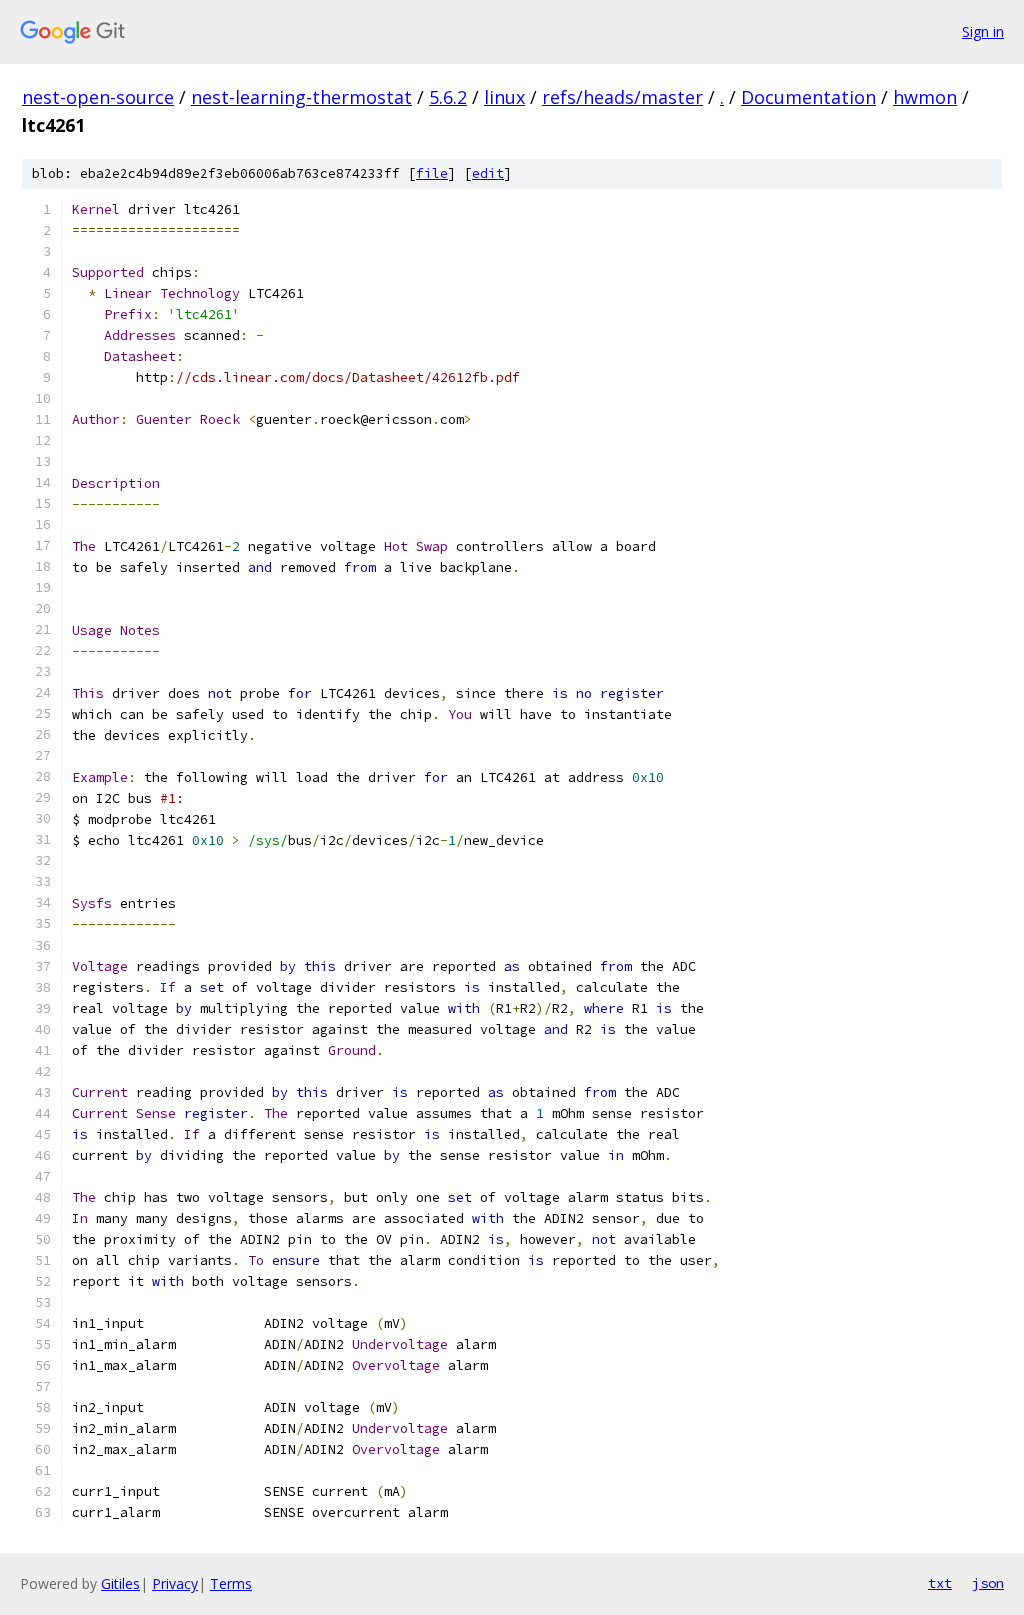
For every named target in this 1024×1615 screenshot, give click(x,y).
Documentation (808, 97)
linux (504, 97)
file (432, 173)
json (988, 1583)
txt (940, 1583)
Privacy (175, 1583)
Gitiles (120, 1583)
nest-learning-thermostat (301, 97)
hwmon (925, 97)
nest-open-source (98, 97)
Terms (231, 1583)
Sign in (983, 31)
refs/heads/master (622, 97)
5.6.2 (448, 97)
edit (488, 173)
